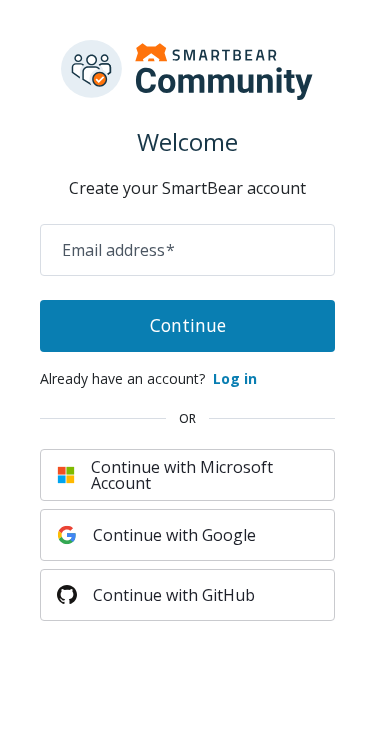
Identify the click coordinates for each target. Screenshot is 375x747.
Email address (118, 250)
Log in (235, 378)
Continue (188, 325)
